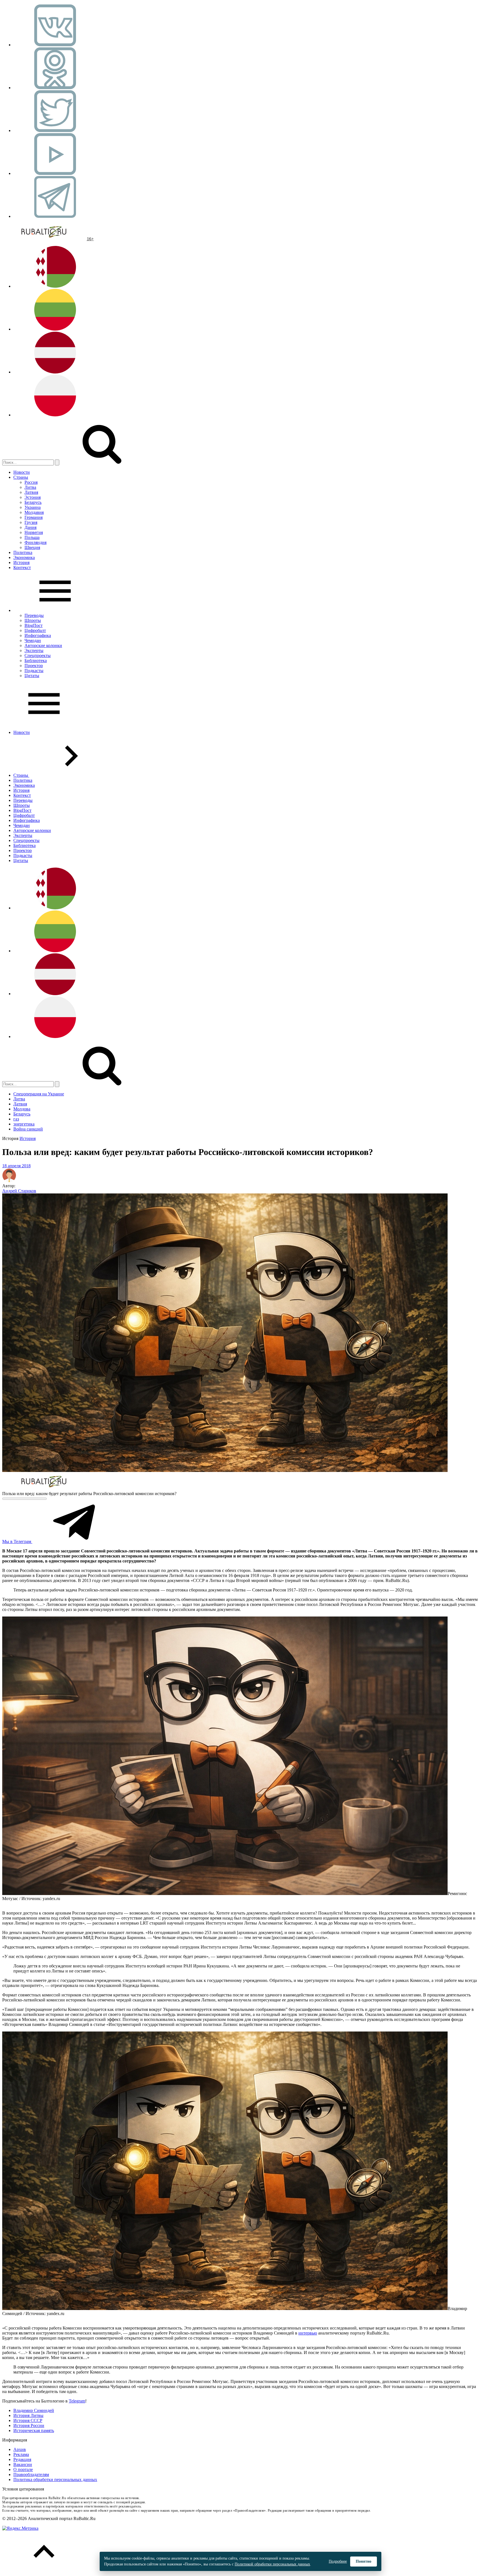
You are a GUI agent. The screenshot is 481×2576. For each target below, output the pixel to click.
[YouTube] (55, 173)
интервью (308, 2333)
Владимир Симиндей (34, 2410)
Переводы (34, 615)
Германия (34, 517)
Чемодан (33, 640)
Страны (21, 477)
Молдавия (34, 512)
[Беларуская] (55, 286)
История (21, 562)
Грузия (31, 522)
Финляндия (35, 542)
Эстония (33, 497)
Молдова (22, 1109)
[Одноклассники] (55, 88)
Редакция (22, 2459)
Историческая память (34, 2430)
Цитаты (32, 676)
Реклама (21, 2454)
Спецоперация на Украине (39, 1094)
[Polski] (55, 415)
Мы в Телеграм (17, 1541)
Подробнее (338, 2561)
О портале (23, 2469)
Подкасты (34, 671)
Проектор (34, 666)
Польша (32, 537)
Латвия (31, 492)
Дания (30, 527)
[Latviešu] (55, 372)
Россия (31, 482)
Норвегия (34, 532)
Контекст (22, 567)
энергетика (24, 1124)
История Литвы (28, 2415)
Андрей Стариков (19, 1191)
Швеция (32, 547)
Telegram (77, 2401)
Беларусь (33, 502)
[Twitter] (55, 130)
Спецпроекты (38, 655)
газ (16, 1119)
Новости (22, 472)
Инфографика (38, 635)
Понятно (364, 2561)
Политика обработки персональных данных (55, 2479)
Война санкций (28, 1129)
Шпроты (33, 620)
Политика (23, 552)
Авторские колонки (43, 645)
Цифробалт (35, 630)
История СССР (28, 2420)
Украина (33, 507)
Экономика (24, 557)
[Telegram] (55, 216)
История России (29, 2425)
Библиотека (36, 661)
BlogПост (34, 625)
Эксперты (34, 650)
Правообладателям (31, 2474)
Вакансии (23, 2464)
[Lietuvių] (55, 329)
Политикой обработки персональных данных (272, 2564)
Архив (20, 2449)
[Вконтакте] (55, 45)
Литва (30, 487)
